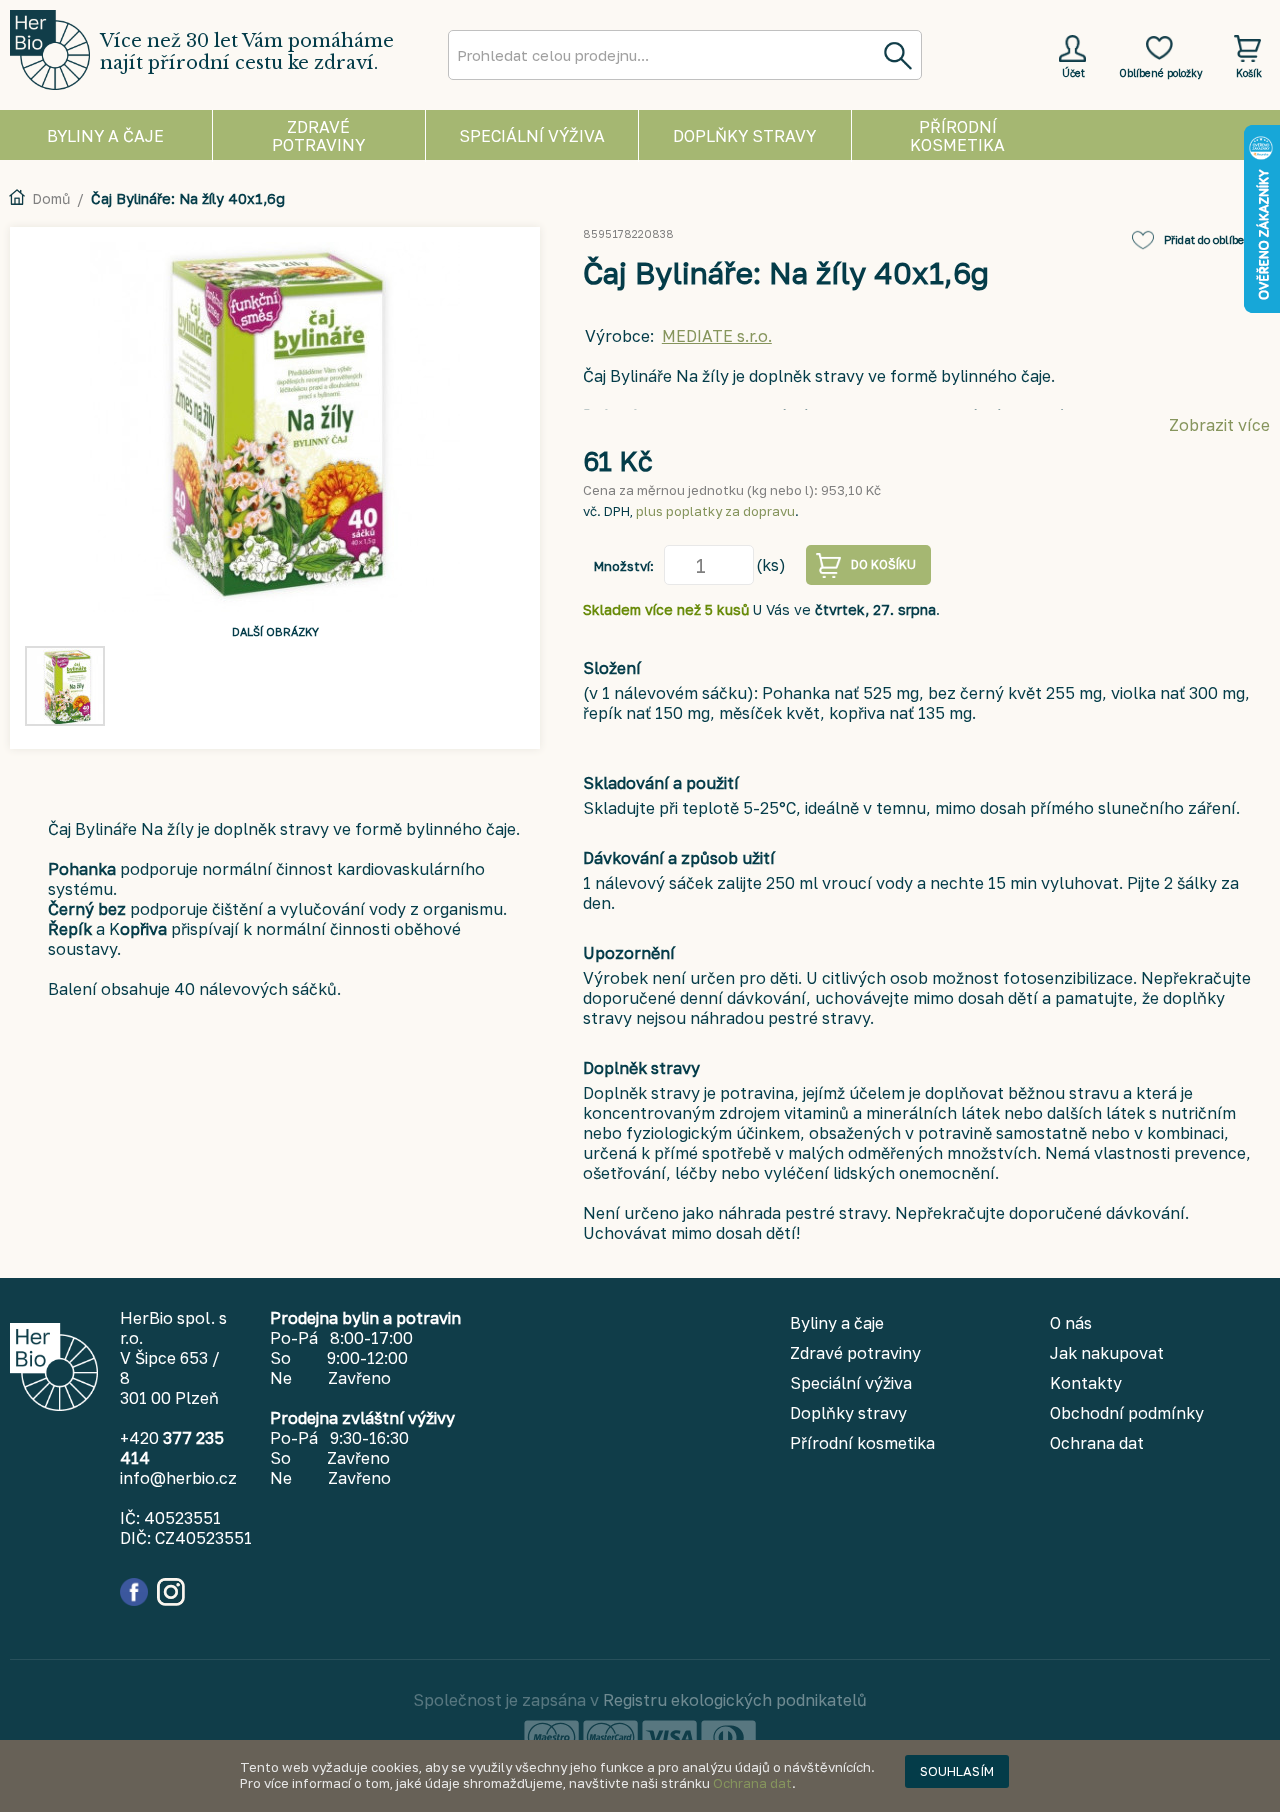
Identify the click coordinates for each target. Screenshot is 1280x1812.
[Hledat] (897, 55)
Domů (51, 198)
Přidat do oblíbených (1217, 239)
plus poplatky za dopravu (715, 511)
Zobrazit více (1219, 425)
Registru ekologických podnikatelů (735, 1700)
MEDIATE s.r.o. (717, 336)
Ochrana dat (752, 1783)
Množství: (624, 566)
